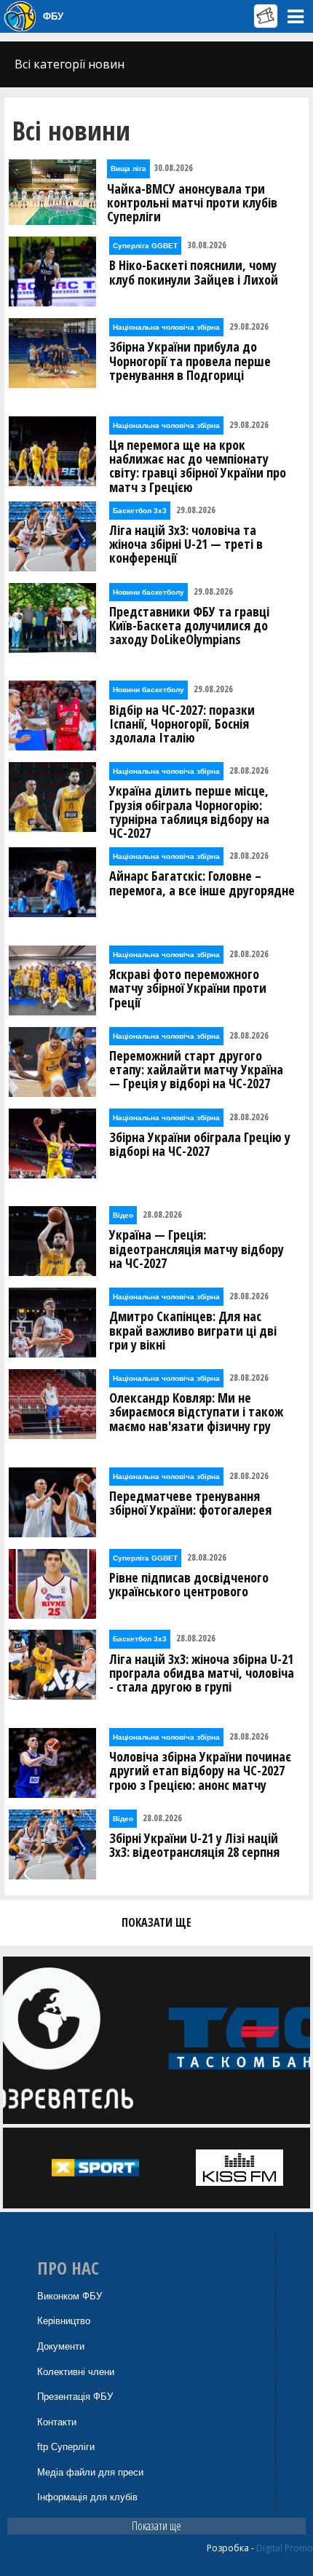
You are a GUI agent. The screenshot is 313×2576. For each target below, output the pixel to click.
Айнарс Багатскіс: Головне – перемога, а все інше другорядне (202, 883)
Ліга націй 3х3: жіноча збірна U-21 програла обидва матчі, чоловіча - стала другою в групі (202, 1673)
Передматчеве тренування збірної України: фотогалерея (190, 1503)
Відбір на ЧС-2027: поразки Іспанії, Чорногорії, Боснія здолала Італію (182, 724)
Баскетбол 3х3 (140, 511)
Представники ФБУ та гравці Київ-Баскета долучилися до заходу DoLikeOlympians (189, 626)
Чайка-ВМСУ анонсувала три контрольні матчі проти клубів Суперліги (192, 203)
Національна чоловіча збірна (166, 327)
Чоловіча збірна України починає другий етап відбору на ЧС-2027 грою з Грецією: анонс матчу (200, 1771)
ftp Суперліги (66, 2447)
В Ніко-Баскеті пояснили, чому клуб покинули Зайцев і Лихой (194, 272)
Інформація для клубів (87, 2497)
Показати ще (156, 2526)
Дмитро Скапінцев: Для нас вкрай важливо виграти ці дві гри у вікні (193, 1331)
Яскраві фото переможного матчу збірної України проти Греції (188, 988)
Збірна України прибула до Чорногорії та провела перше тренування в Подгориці (190, 361)
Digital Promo (285, 2548)
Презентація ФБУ (75, 2397)
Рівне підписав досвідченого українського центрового (189, 1585)
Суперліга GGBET (145, 246)
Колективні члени (76, 2372)
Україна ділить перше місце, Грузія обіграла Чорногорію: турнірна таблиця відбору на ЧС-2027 (189, 812)
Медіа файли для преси (90, 2472)
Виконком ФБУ (70, 2296)
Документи (61, 2346)
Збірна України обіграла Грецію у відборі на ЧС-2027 (200, 1144)
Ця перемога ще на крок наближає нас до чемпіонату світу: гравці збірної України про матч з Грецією (198, 466)
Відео (123, 1215)
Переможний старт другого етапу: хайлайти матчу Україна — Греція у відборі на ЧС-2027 (196, 1070)
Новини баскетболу (148, 592)
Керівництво (64, 2321)
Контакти (57, 2422)
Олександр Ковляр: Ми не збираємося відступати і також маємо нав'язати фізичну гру (196, 1412)
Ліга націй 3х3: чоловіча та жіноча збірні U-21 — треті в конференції (186, 544)
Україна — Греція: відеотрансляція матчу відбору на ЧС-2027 (197, 1249)
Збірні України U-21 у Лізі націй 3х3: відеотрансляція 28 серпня (194, 1845)
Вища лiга (128, 169)
